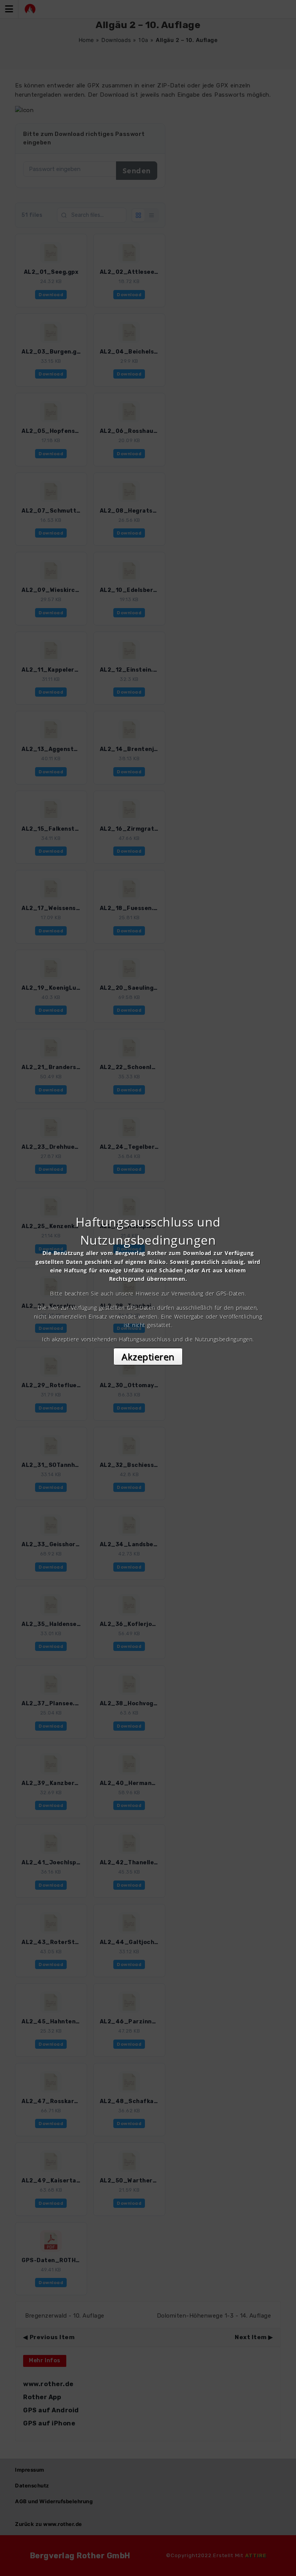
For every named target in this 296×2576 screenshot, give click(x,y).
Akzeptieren (148, 1357)
